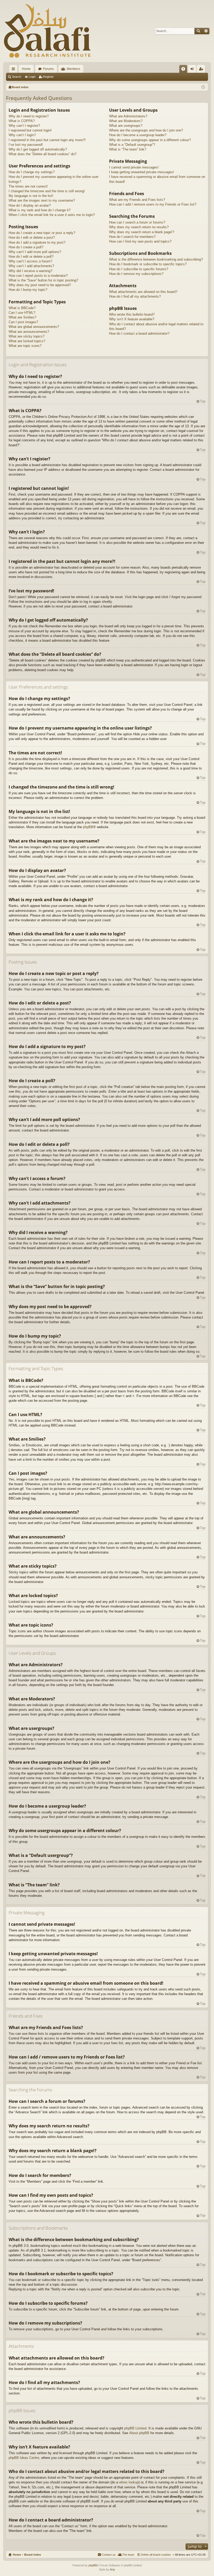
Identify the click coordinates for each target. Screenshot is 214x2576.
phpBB (88, 827)
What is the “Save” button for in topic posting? (43, 280)
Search (198, 31)
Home (26, 69)
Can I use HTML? (22, 313)
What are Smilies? (22, 317)
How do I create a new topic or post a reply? (42, 233)
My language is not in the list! (31, 196)
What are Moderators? (126, 121)
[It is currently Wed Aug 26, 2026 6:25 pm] (203, 87)
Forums (48, 69)
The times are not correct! (28, 186)
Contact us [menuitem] (109, 2555)
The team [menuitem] (128, 2555)
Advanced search (206, 31)
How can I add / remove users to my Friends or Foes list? (153, 204)
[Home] (47, 31)
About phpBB (139, 2433)
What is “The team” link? (128, 149)
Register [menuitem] (202, 70)
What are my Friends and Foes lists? (137, 200)
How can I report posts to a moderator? (38, 276)
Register (48, 77)
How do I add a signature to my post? (37, 242)
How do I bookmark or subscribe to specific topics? (148, 264)
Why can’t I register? (24, 126)
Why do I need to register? (29, 116)
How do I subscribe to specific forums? (139, 269)
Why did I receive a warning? (30, 271)
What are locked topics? (27, 341)
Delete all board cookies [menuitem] (156, 2555)
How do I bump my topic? (28, 290)
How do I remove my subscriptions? (136, 274)
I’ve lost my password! (26, 145)
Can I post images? (23, 322)
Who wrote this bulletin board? (132, 314)
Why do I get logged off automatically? (38, 149)
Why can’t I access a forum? (30, 261)
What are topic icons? (25, 346)
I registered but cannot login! (30, 130)
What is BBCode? (22, 308)
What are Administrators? (128, 116)
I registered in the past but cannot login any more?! (47, 140)
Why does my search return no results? (139, 227)
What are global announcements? (34, 327)
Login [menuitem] (193, 70)
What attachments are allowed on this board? (143, 292)
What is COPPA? (22, 121)
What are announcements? (29, 332)
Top (203, 401)
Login (32, 77)
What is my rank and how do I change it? (40, 210)
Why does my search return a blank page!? (142, 232)
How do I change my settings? (32, 172)
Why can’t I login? (22, 135)
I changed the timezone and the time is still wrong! (47, 191)
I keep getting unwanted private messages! (142, 172)
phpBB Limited (135, 2428)
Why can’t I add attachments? (31, 266)
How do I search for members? (132, 237)
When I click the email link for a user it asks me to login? (52, 215)
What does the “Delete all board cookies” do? (43, 154)
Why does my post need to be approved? (40, 285)
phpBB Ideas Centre (24, 2458)
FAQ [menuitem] (185, 70)
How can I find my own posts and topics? (140, 241)
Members (73, 69)
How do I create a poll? (26, 247)
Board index (33, 2555)
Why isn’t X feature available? (132, 319)
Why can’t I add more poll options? (35, 252)
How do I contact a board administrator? (139, 333)
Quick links (14, 70)
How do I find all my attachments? (135, 296)
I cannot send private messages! (134, 167)
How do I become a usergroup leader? (138, 135)
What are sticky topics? (26, 336)
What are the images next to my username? (42, 200)
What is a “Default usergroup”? (132, 145)
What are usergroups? (126, 126)
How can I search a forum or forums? (137, 222)
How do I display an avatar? (30, 205)
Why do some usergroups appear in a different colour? (150, 140)
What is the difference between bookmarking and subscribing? (156, 259)
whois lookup (129, 2482)
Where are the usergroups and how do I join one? (146, 130)
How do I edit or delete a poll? (31, 257)
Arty (112, 2569)
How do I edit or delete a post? (32, 237)
